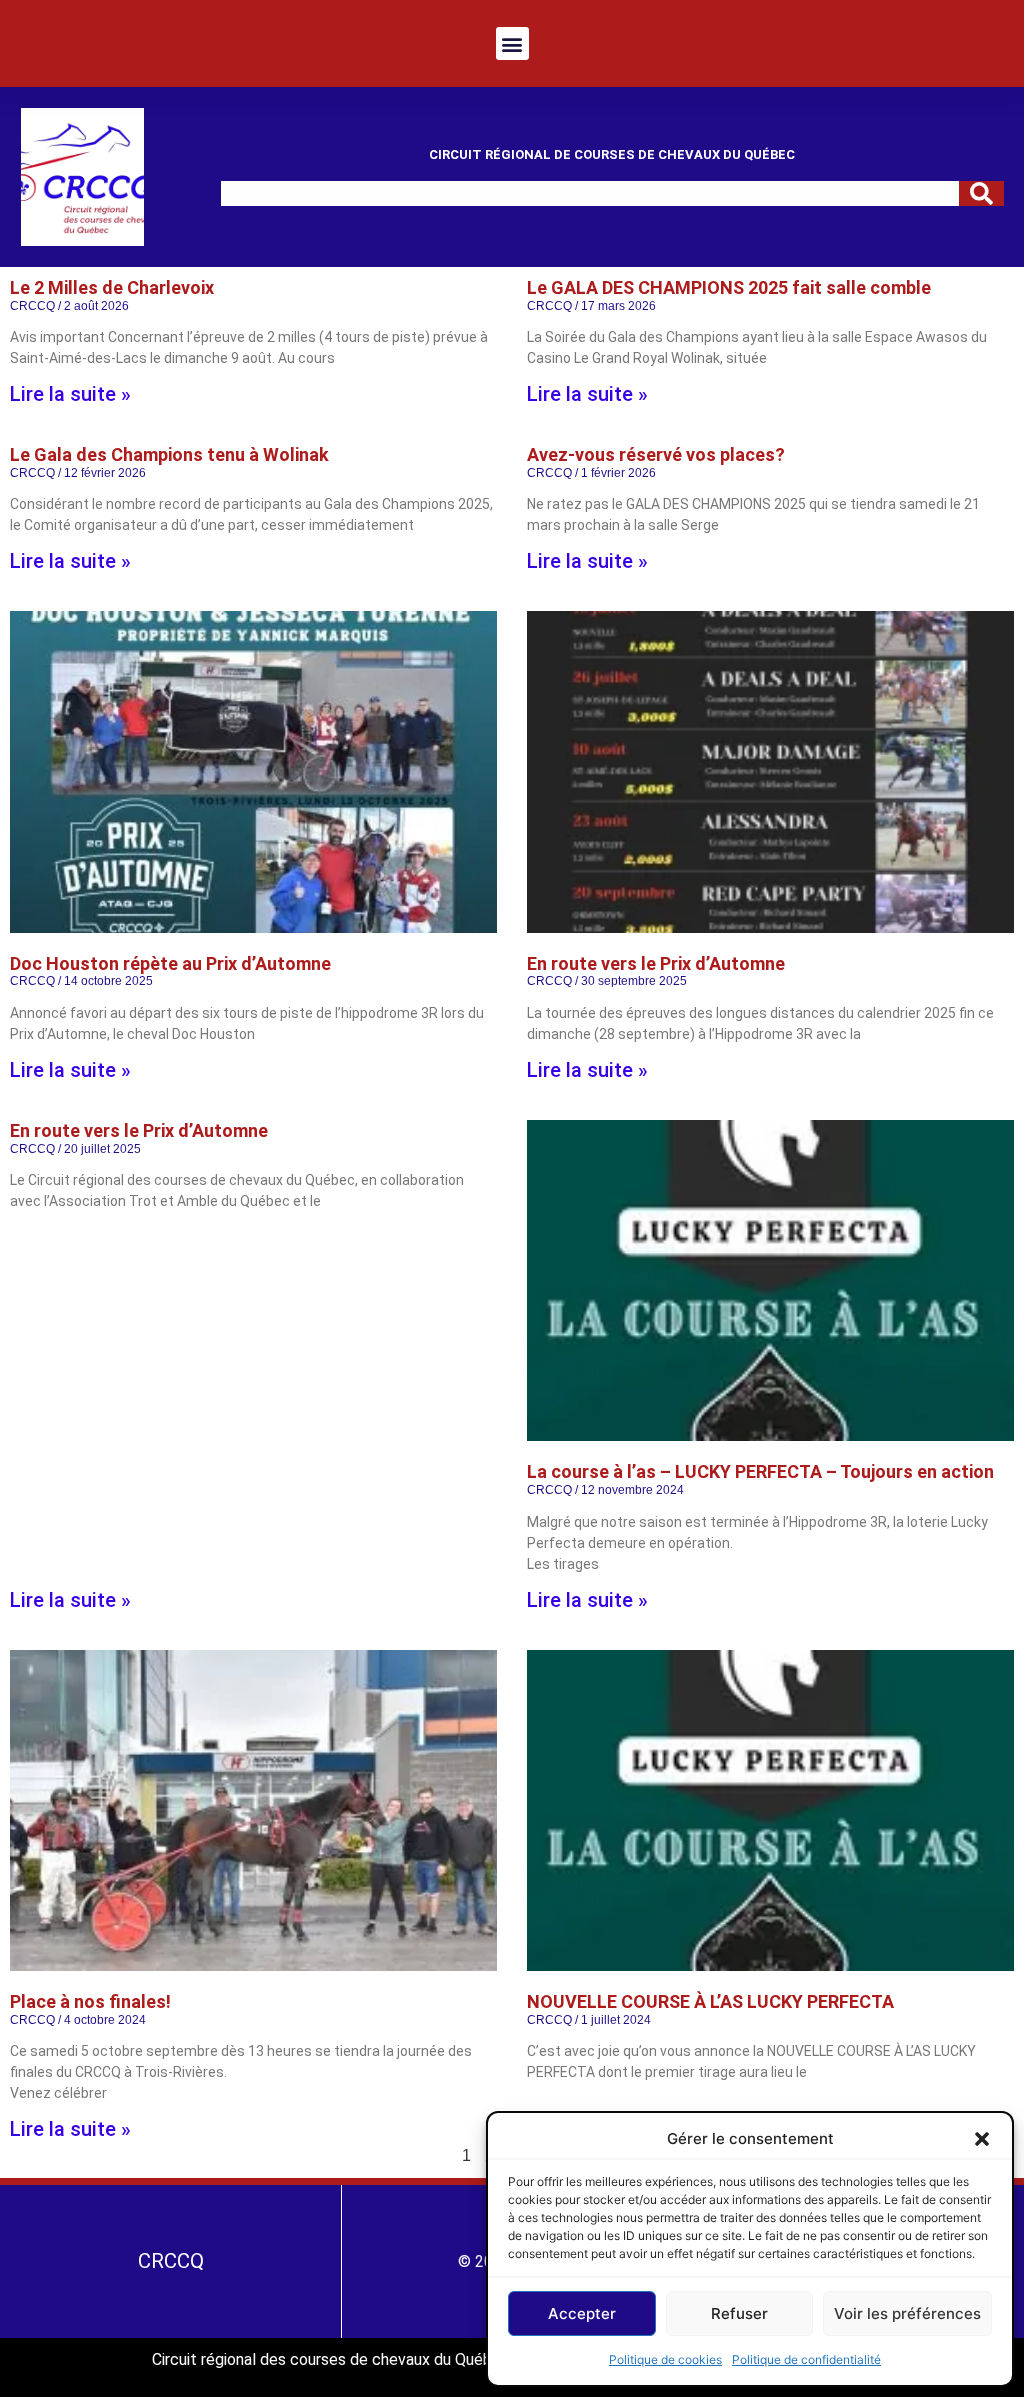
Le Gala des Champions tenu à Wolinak (169, 454)
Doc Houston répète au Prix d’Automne (170, 963)
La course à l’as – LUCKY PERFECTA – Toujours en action (760, 1471)
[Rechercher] (981, 193)
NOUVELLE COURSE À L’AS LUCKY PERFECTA (710, 2001)
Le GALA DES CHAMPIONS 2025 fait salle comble (729, 287)
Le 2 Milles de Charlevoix (112, 287)
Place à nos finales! (90, 2001)
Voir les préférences (907, 2313)
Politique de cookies (665, 2359)
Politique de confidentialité (806, 2359)
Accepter (582, 2313)
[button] (982, 2139)
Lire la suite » (70, 394)
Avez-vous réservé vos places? (656, 454)
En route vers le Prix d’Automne (656, 963)
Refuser (739, 2313)
